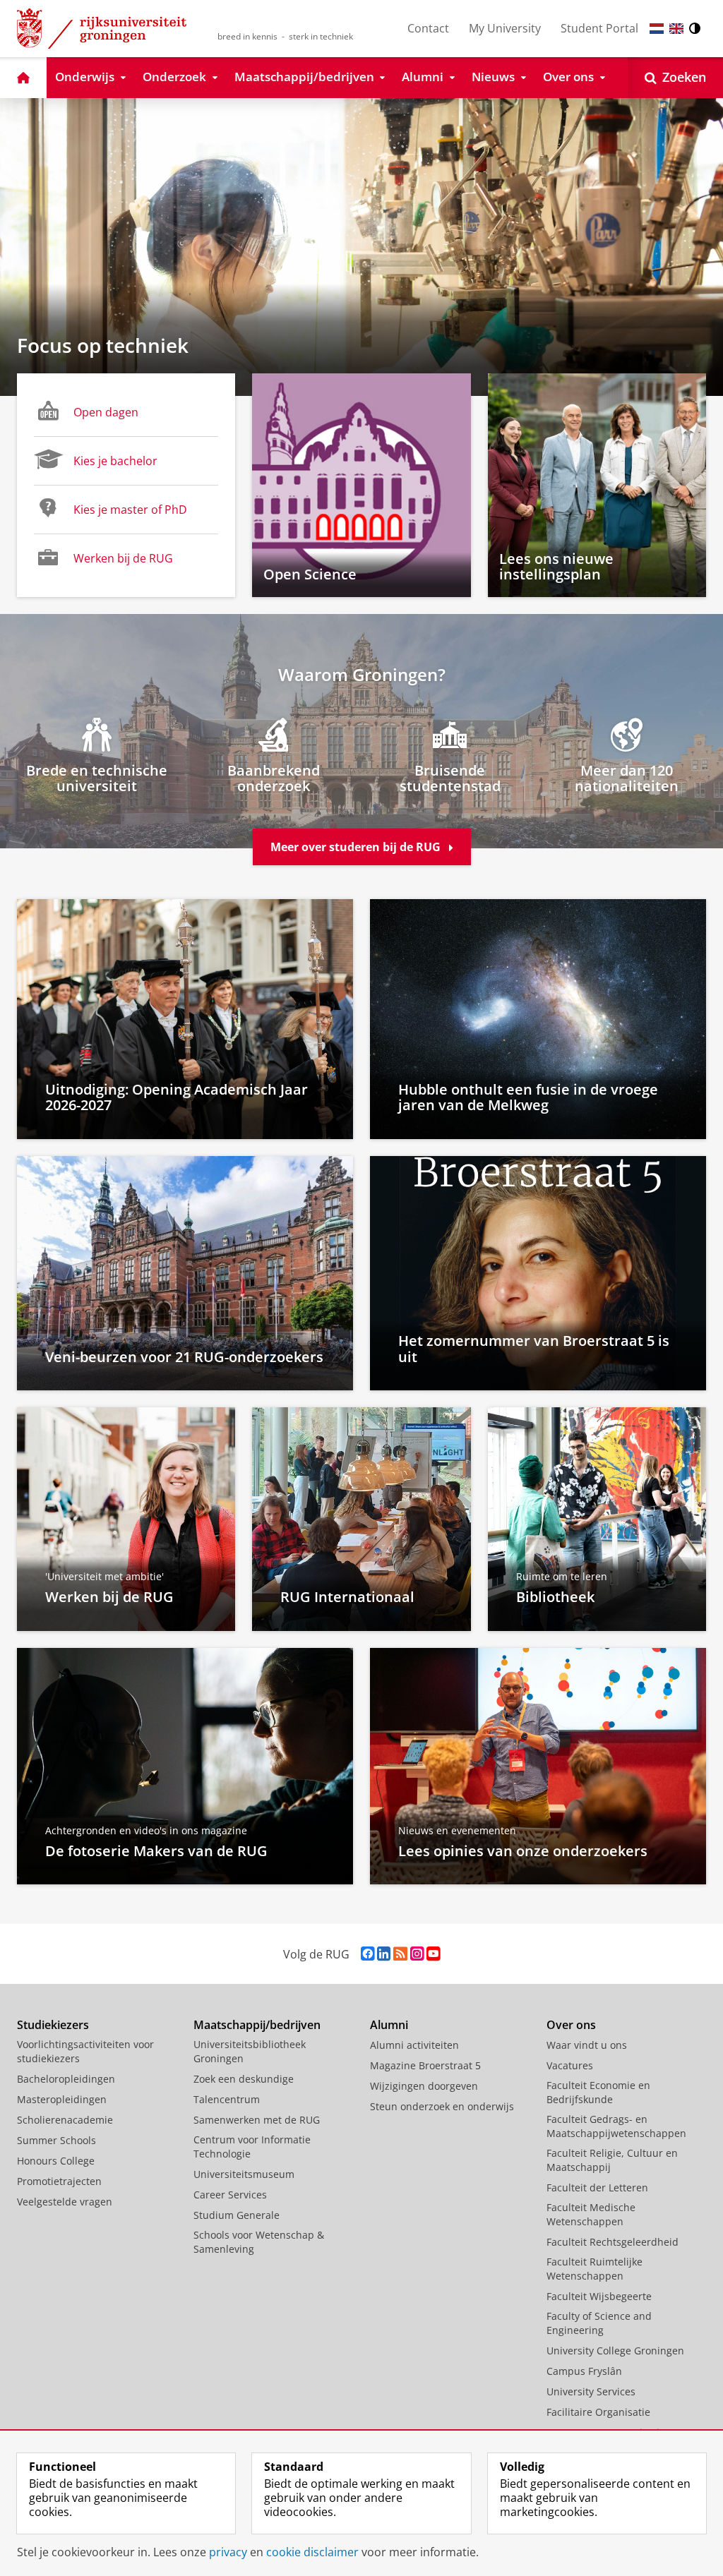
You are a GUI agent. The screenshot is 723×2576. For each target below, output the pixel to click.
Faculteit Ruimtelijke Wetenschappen (594, 2269)
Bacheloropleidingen (66, 2079)
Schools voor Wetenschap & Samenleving (259, 2242)
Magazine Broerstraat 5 (425, 2065)
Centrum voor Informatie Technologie (252, 2147)
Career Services (230, 2195)
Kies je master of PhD (130, 510)
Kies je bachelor (115, 461)
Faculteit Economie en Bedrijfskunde (598, 2092)
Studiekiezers (53, 2025)
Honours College (56, 2161)
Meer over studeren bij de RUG (357, 847)
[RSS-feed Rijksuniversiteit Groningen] (400, 1954)
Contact (428, 28)
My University (505, 28)
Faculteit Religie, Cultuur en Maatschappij (612, 2160)
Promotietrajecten (59, 2181)
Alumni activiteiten (414, 2045)
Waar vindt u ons (587, 2045)
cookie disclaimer (312, 2552)
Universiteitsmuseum (244, 2174)
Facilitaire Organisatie (598, 2412)
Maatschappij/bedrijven (257, 2025)
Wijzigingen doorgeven (424, 2086)
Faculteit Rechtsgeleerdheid (613, 2242)
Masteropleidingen (62, 2099)
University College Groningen (615, 2351)
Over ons (571, 2025)
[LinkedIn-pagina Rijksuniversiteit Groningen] (384, 1954)
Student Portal (599, 28)
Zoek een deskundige (244, 2079)
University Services (591, 2391)
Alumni (389, 2025)
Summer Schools (56, 2140)
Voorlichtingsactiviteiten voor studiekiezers (85, 2051)
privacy (228, 2552)
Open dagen (106, 412)
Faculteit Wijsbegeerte (599, 2296)
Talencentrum (227, 2099)
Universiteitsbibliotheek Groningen (250, 2051)
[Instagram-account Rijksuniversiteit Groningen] (417, 1954)
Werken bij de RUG (123, 558)
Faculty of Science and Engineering (599, 2323)
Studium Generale (237, 2215)
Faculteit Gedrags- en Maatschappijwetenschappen (616, 2126)
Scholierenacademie (65, 2120)
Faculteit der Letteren (597, 2187)
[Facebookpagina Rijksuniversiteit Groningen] (368, 1954)
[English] (676, 29)
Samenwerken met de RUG (257, 2120)
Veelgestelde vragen (65, 2202)
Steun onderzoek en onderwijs (442, 2106)
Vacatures (570, 2065)
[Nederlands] (657, 29)
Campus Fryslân (584, 2371)
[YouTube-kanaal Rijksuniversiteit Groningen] (433, 1954)
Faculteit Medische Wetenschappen (591, 2214)
